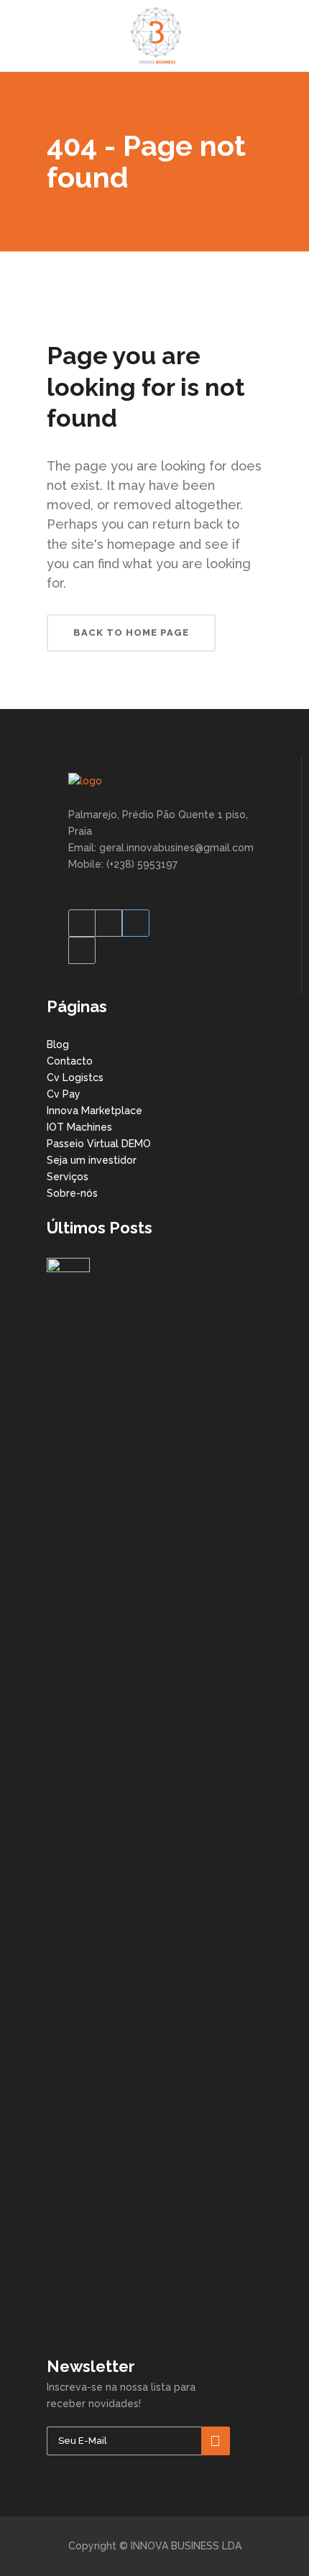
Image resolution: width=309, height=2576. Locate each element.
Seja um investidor (92, 1160)
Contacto (70, 1061)
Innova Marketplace (94, 1111)
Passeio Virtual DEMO (99, 1144)
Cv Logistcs (75, 1078)
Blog (58, 1044)
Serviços (68, 1177)
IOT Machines (79, 1127)
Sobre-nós (72, 1193)
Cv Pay (64, 1094)
